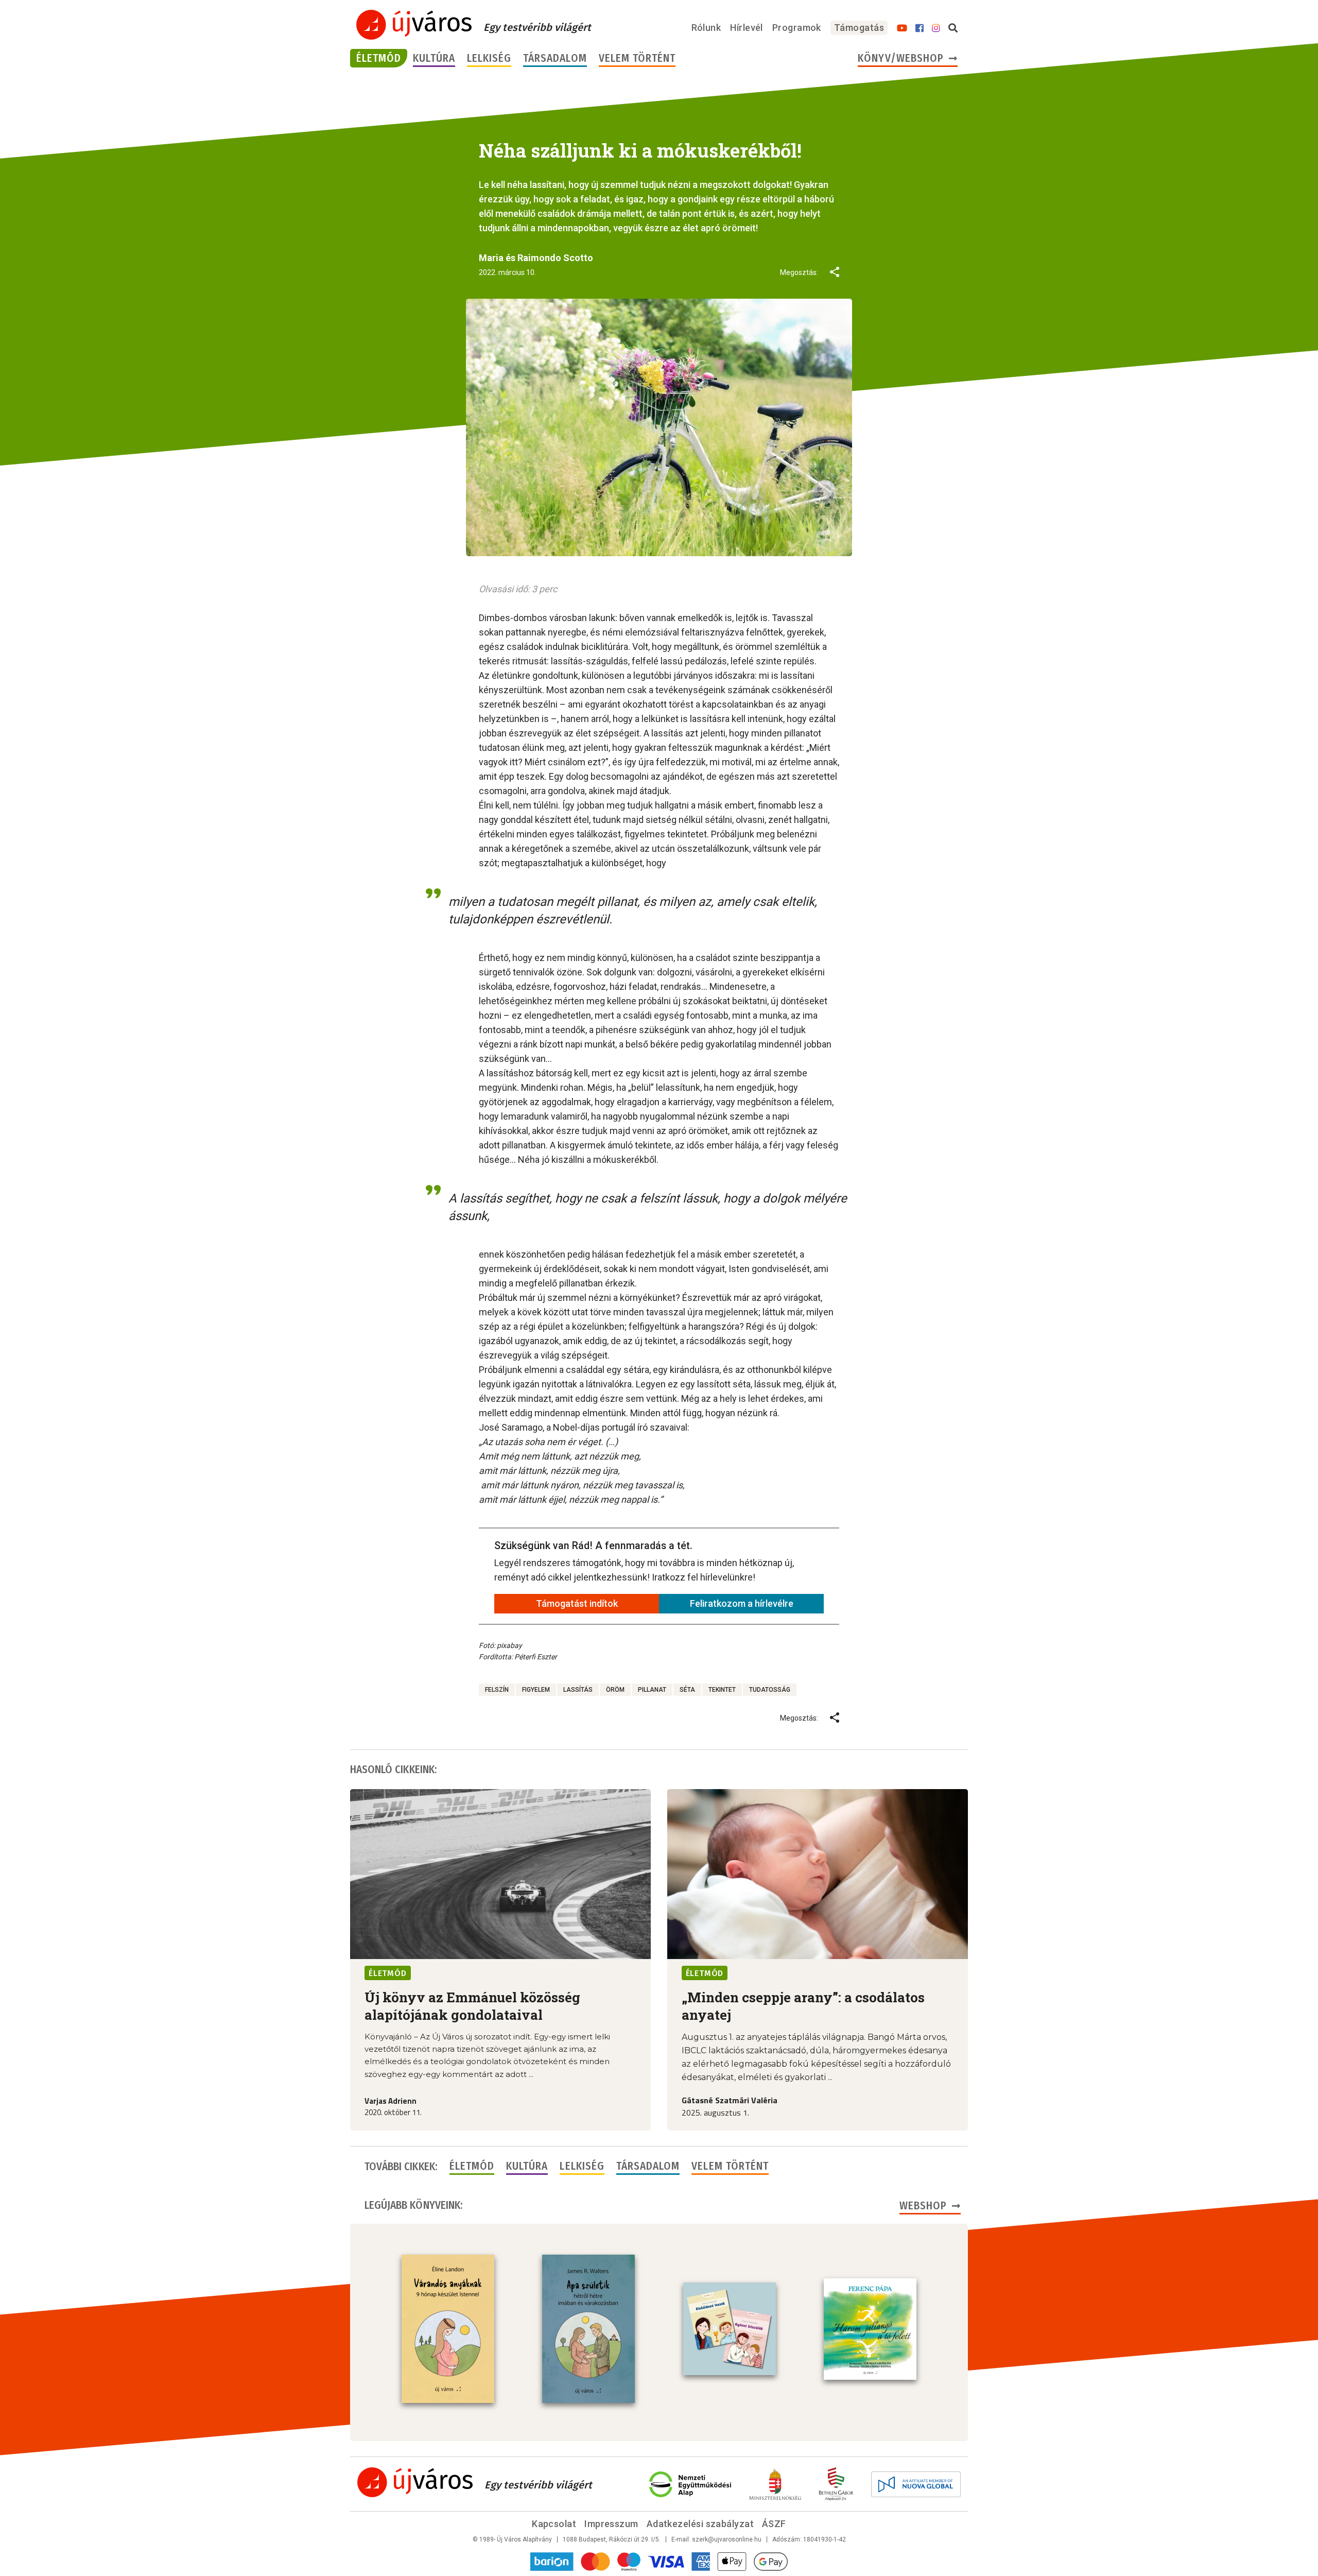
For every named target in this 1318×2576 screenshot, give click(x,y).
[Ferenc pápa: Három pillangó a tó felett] (870, 2329)
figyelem (536, 1690)
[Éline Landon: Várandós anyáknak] (448, 2329)
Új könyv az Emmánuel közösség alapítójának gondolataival (472, 2006)
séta (687, 1690)
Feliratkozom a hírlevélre (742, 1603)
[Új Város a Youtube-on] (902, 28)
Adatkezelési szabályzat (700, 2524)
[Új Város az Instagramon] (936, 28)
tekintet (722, 1690)
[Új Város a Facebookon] (920, 28)
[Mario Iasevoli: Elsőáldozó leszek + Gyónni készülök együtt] (730, 2329)
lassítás (578, 1690)
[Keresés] (953, 28)
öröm (615, 1690)
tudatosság (770, 1690)
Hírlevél (747, 28)
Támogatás (859, 28)
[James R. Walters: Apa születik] (588, 2329)
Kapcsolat (554, 2524)
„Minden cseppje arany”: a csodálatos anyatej (803, 2006)
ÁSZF (774, 2524)
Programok (797, 28)
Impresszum (611, 2524)
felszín (497, 1690)
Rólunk (706, 28)
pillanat (652, 1690)
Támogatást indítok (577, 1603)
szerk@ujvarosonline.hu (727, 2539)
